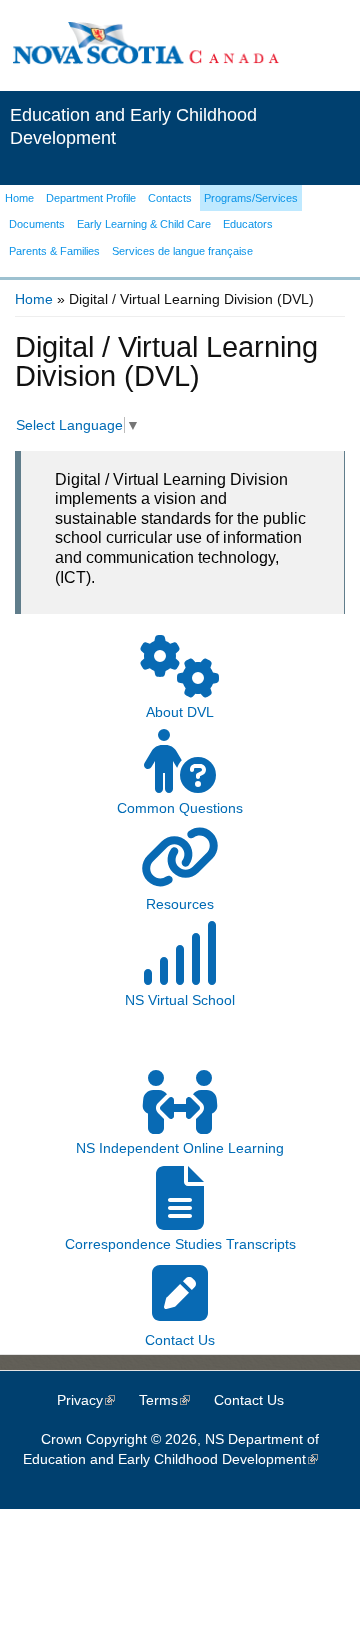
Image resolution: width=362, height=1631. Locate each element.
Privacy (96, 1400)
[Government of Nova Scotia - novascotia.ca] (145, 60)
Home (34, 299)
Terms (174, 1400)
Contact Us (249, 1400)
